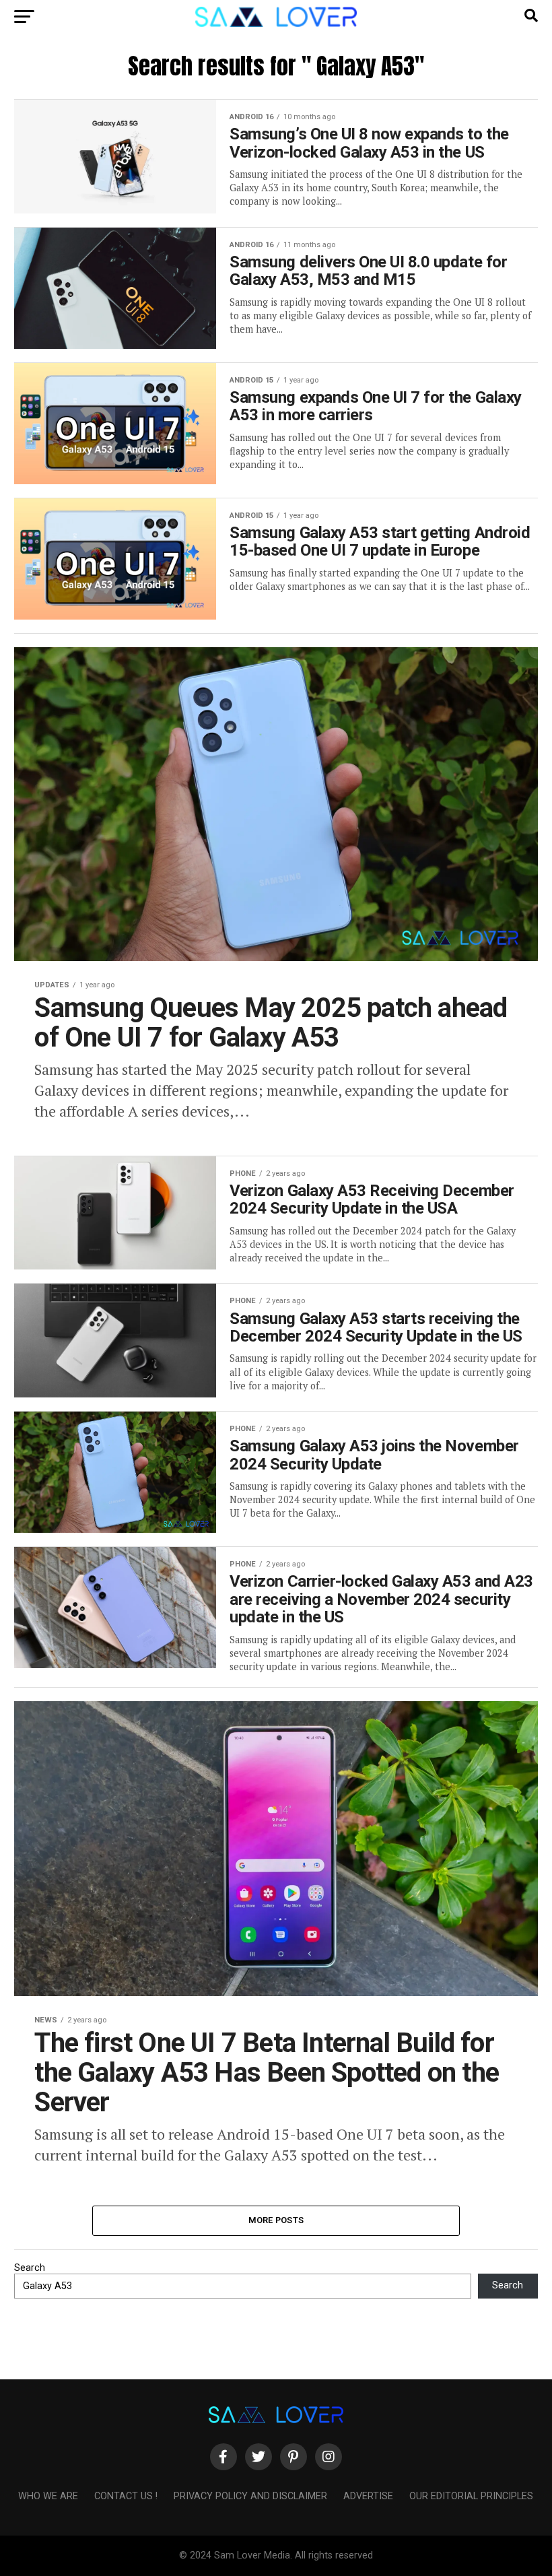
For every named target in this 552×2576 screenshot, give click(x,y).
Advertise (368, 2496)
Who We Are (48, 2496)
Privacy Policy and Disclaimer (250, 2496)
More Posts (276, 2220)
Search (30, 2268)
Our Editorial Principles (471, 2496)
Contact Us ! (126, 2496)
